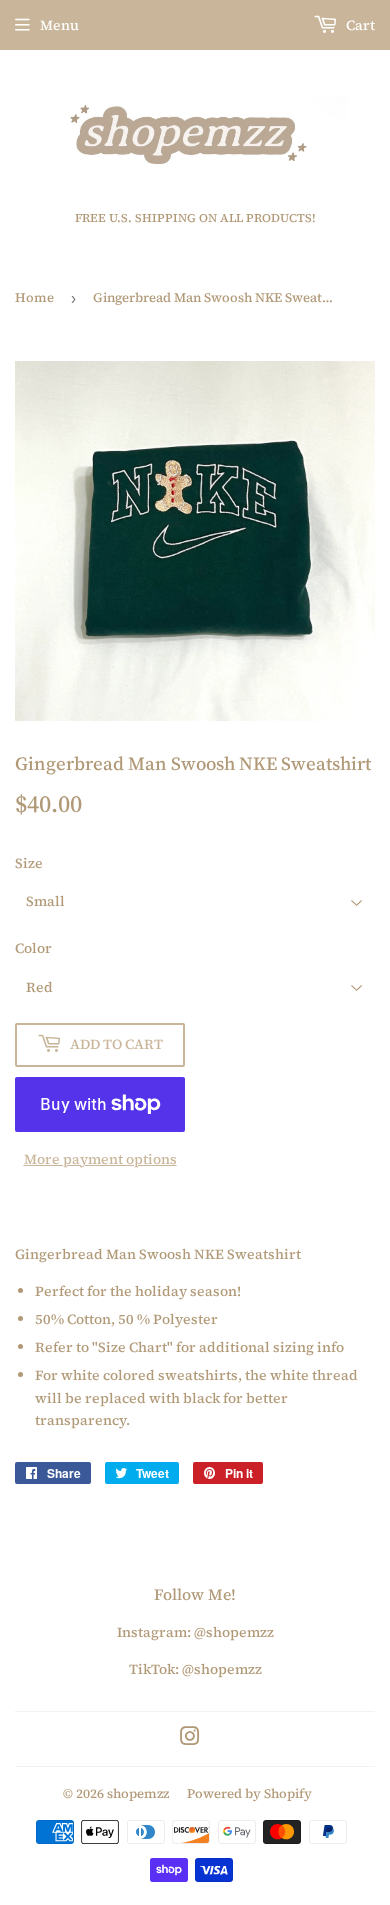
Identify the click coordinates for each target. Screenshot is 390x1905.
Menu (59, 25)
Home (34, 297)
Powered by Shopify (249, 1793)
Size (29, 863)
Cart (359, 25)
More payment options (100, 1159)
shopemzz (138, 1793)
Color (33, 948)
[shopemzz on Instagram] (190, 1739)
